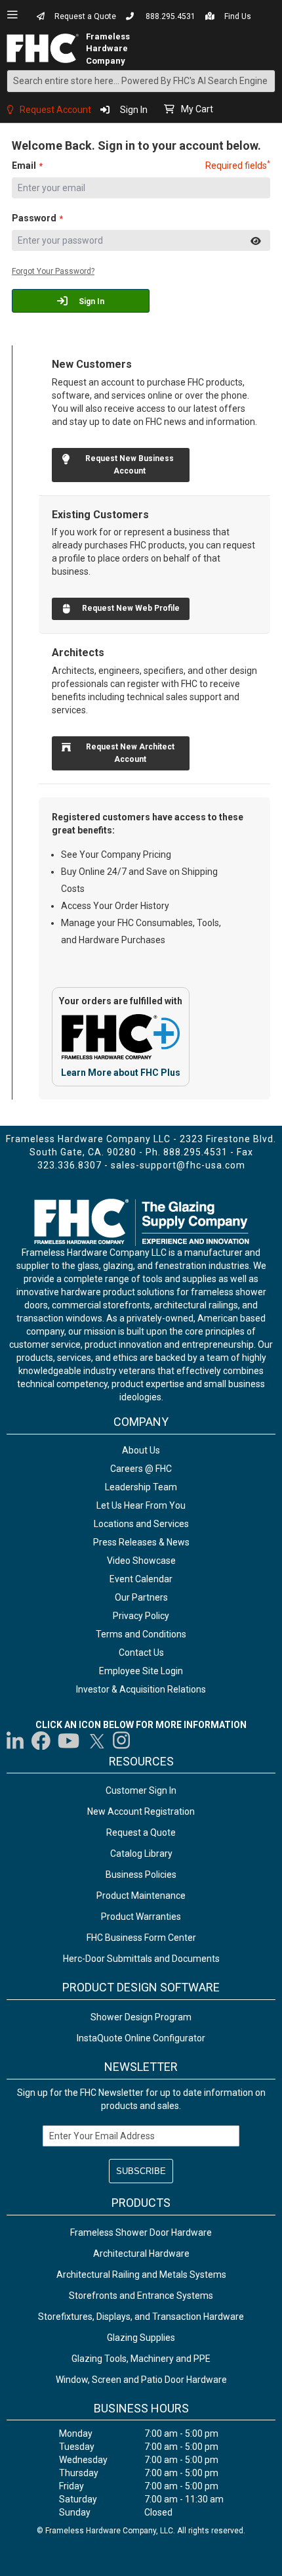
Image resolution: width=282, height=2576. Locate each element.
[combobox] (141, 81)
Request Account (55, 110)
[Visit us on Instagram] (122, 1741)
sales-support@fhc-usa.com (178, 1165)
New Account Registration (141, 1811)
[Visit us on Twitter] (96, 1741)
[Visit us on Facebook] (41, 1741)
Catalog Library (141, 1854)
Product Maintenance (141, 1896)
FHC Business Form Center (141, 1938)
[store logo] (47, 48)
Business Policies (141, 1875)
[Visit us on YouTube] (69, 1741)
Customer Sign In (141, 1790)
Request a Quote (85, 16)
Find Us (238, 16)
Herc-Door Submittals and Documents (141, 1959)
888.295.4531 (171, 16)
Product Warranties (141, 1917)
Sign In (134, 110)
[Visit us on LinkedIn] (16, 1741)
